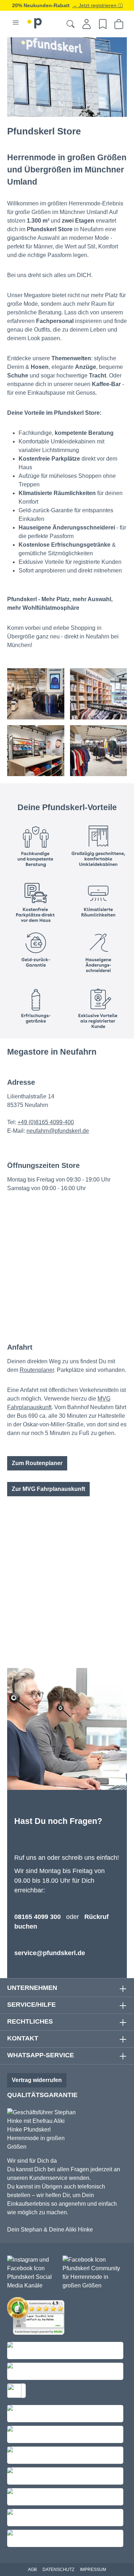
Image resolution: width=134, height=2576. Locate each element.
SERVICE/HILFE (31, 2005)
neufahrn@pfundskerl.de (58, 1131)
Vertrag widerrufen (37, 2080)
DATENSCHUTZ (58, 2570)
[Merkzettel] (103, 24)
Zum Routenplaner (37, 1463)
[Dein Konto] (87, 24)
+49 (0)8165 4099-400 (46, 1122)
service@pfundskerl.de (50, 1953)
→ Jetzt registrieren (95, 5)
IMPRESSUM (93, 2570)
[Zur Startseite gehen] (35, 22)
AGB (32, 2570)
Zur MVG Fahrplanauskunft (48, 1489)
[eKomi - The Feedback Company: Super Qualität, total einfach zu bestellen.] (38, 2317)
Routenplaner (37, 1370)
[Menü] (16, 23)
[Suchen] (71, 24)
